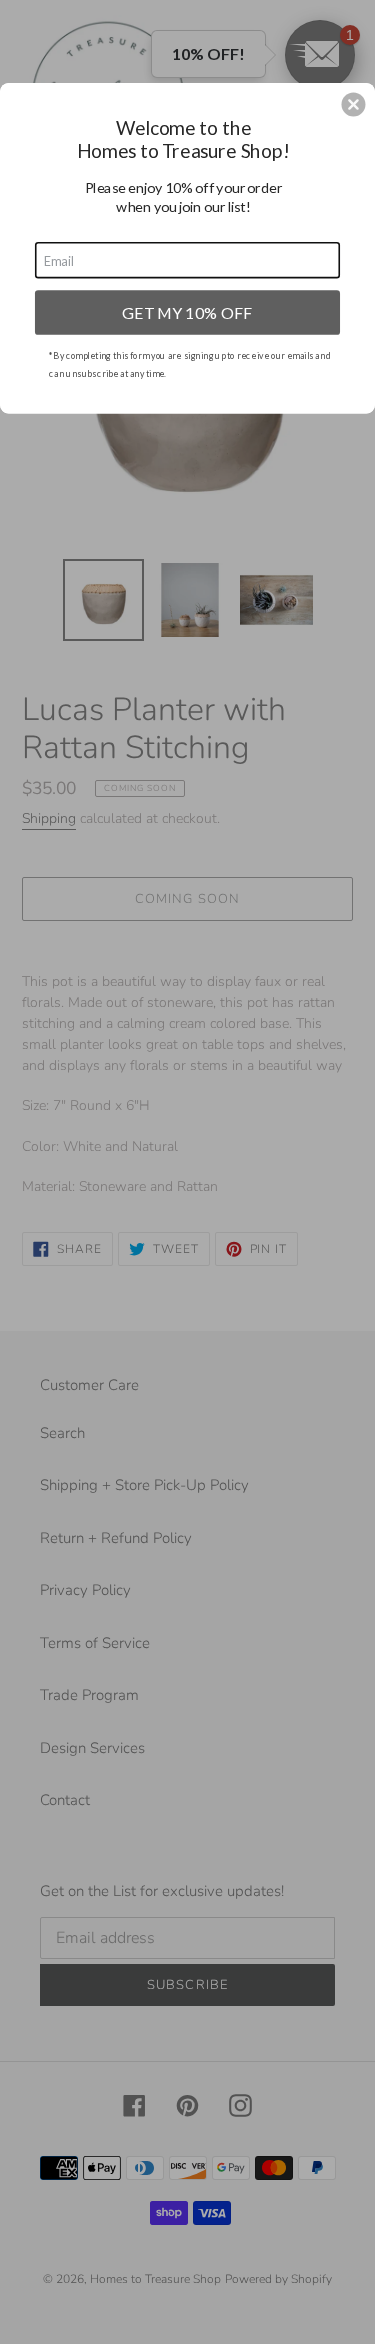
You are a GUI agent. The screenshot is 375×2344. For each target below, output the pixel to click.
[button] (353, 104)
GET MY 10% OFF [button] (187, 311)
